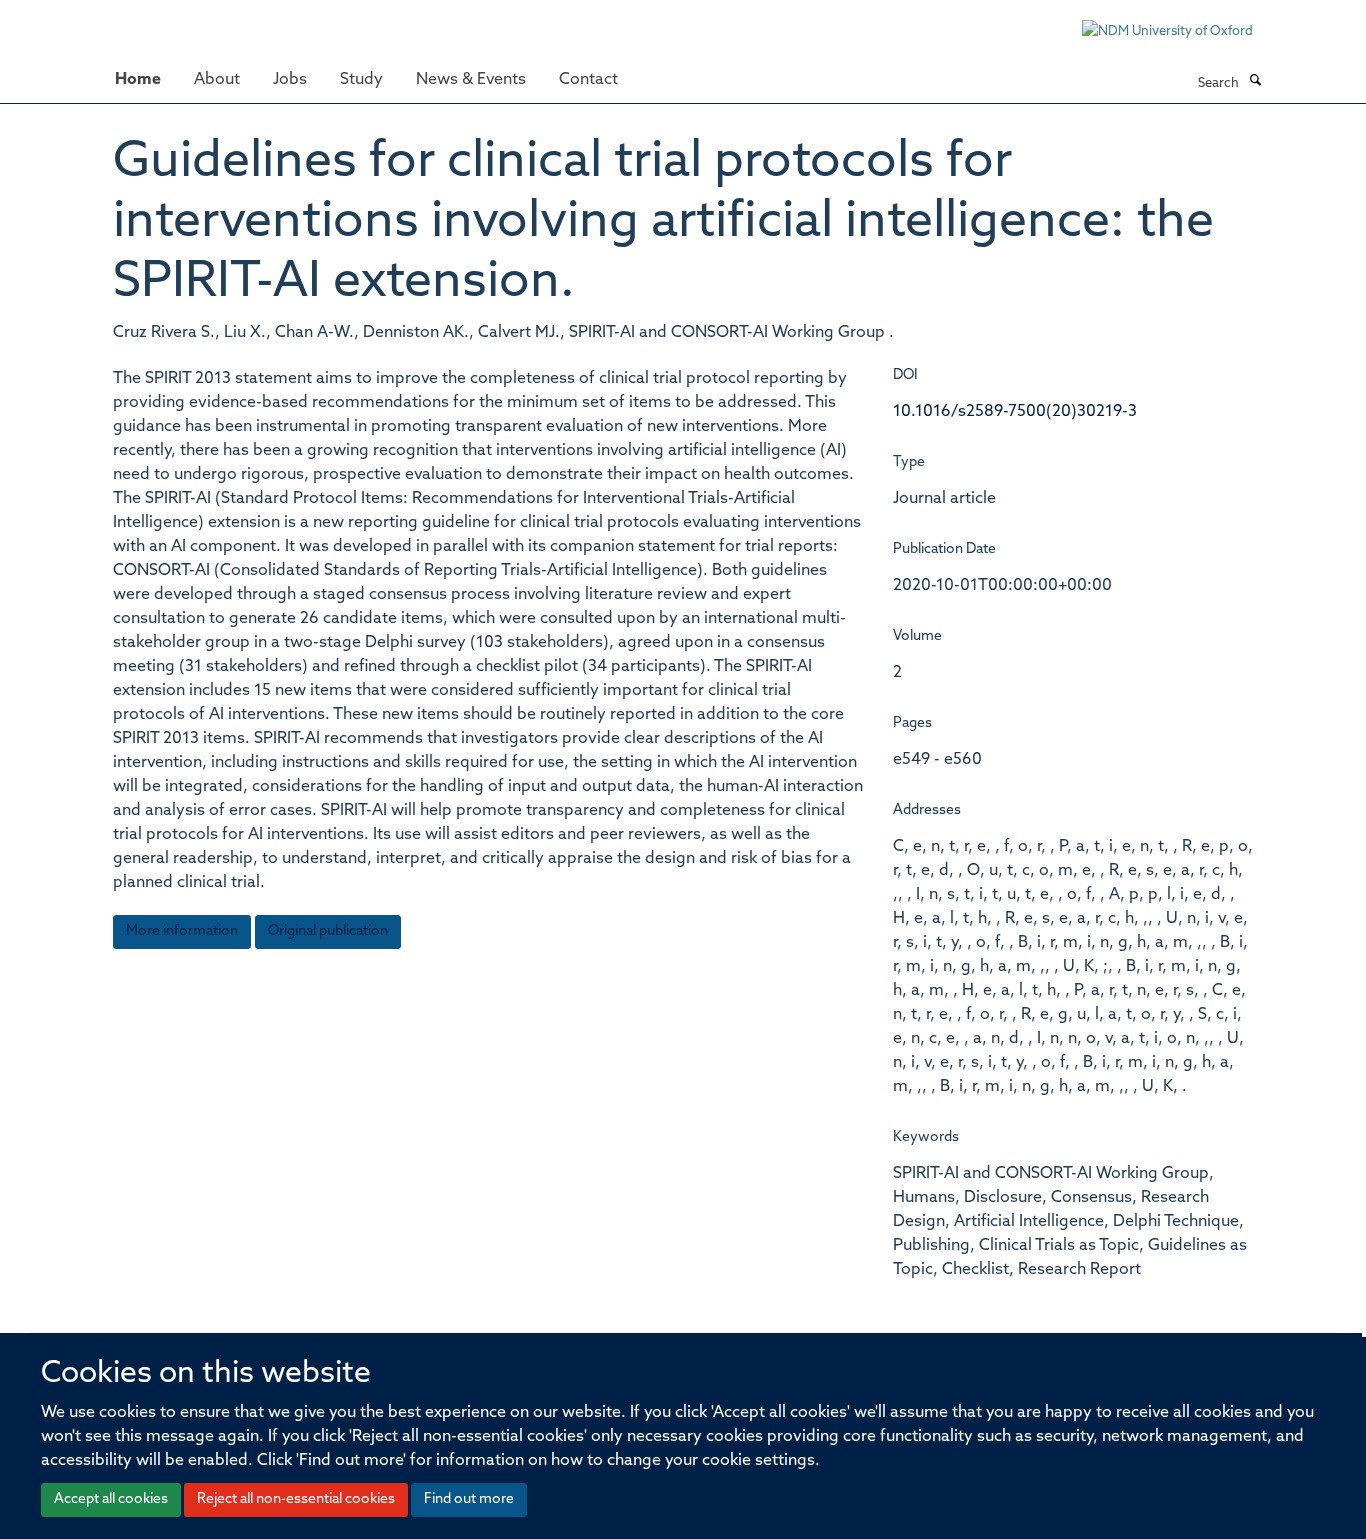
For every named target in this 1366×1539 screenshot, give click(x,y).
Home (138, 80)
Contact (588, 80)
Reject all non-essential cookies (296, 1499)
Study (361, 80)
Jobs (290, 80)
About (217, 80)
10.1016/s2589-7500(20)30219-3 (1015, 412)
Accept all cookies (111, 1499)
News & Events (471, 80)
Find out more (469, 1499)
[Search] (1255, 82)
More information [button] (182, 931)
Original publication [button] (328, 931)
